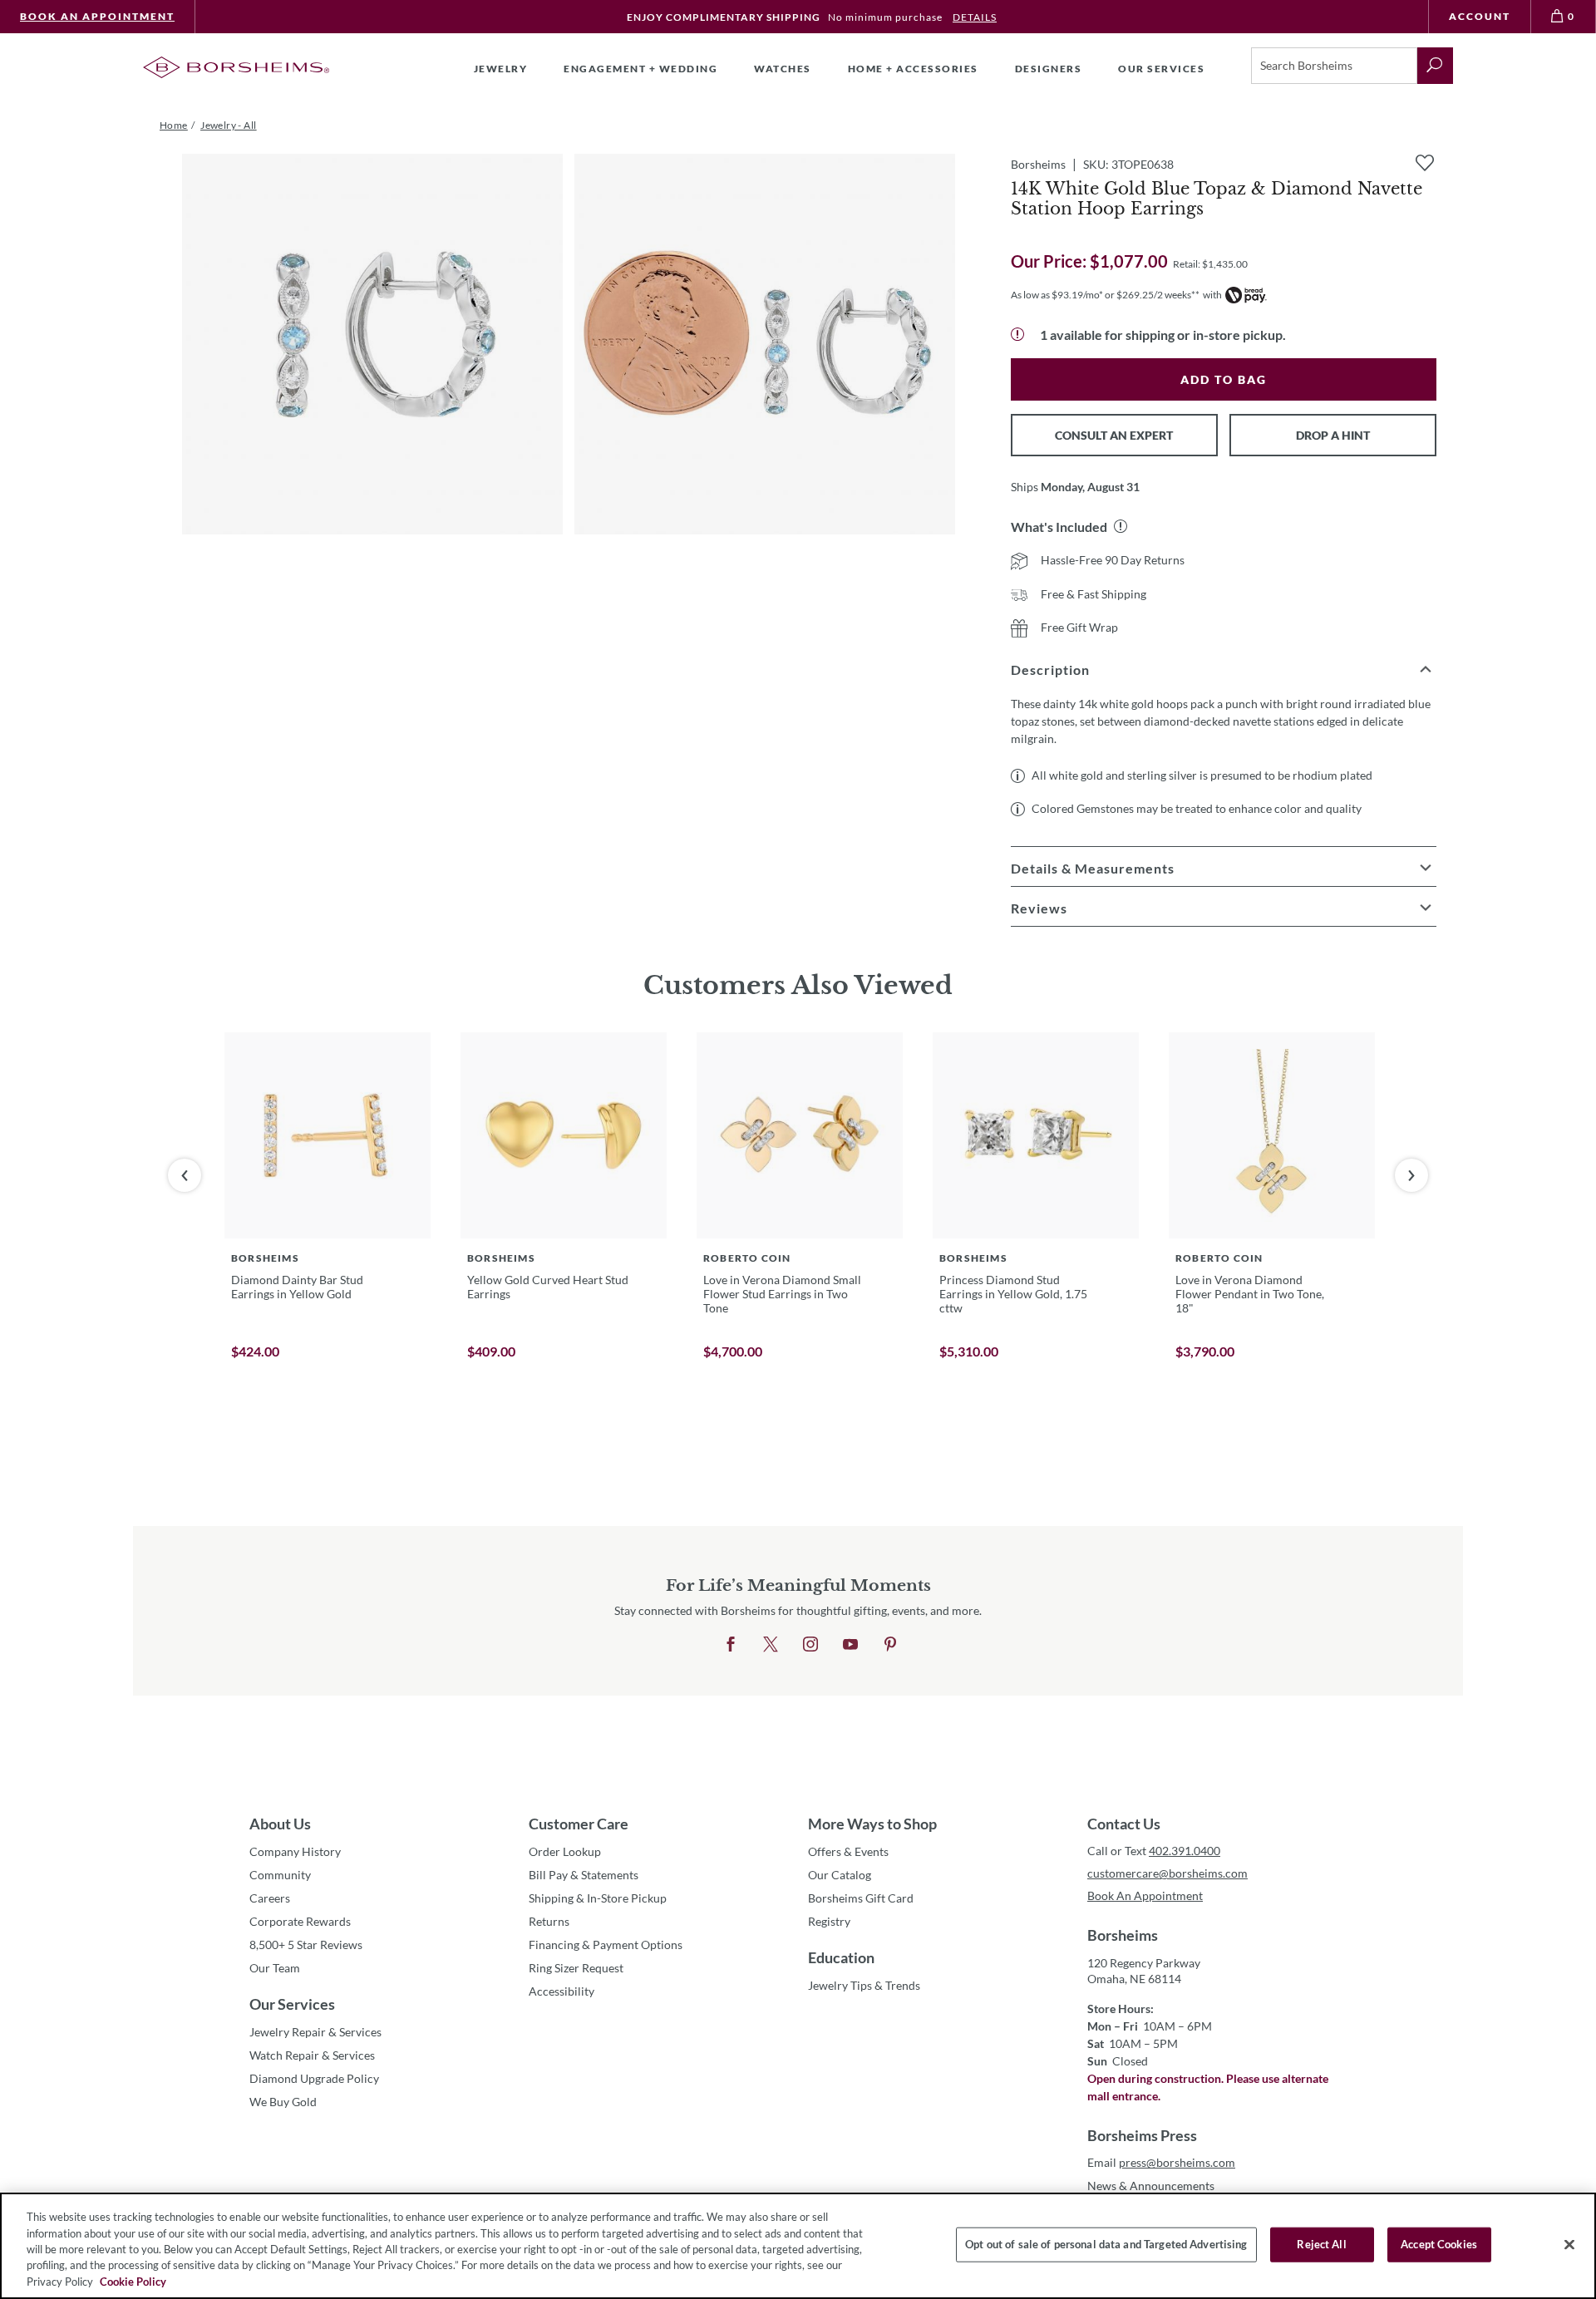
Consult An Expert (1114, 435)
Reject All (1321, 2244)
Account (1480, 16)
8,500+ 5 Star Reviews (306, 1945)
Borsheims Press (1142, 2135)
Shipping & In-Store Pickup (598, 1898)
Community (280, 1875)
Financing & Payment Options (606, 1945)
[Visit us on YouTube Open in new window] (850, 1645)
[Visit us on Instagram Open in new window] (810, 1645)
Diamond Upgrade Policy (314, 2078)
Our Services (292, 2004)
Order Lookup (565, 1851)
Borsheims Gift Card (861, 1898)
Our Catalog (840, 1875)
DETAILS (975, 17)
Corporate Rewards (300, 1921)
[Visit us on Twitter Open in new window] (771, 1645)
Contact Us (1124, 1824)
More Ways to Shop (872, 1824)
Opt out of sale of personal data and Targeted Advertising (1106, 2244)
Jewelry (501, 69)
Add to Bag (1224, 379)
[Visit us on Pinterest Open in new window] (890, 1645)
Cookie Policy (133, 2282)
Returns (549, 1921)
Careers (270, 1898)
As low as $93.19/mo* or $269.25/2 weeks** (1105, 295)
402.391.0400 (1185, 1851)
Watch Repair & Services (312, 2055)
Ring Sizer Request (576, 1968)
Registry (829, 1921)
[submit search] (1435, 66)
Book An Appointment (97, 16)
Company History (295, 1851)
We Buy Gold (283, 2102)
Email (1161, 2162)
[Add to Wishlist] (1425, 163)
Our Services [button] (1161, 69)
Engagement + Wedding (640, 69)
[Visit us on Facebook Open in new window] (731, 1645)
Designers (1049, 69)
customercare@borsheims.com (1167, 1873)
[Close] (1569, 2245)
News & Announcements (1151, 2186)
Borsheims (1123, 1935)
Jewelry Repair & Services (315, 2032)
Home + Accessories (913, 69)
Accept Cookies (1439, 2244)
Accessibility (562, 1991)
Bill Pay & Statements (584, 1874)
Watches (783, 69)
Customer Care (579, 1824)
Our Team (275, 1968)
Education (841, 1957)
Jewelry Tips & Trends (864, 1985)
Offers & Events (848, 1851)
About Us (280, 1824)
